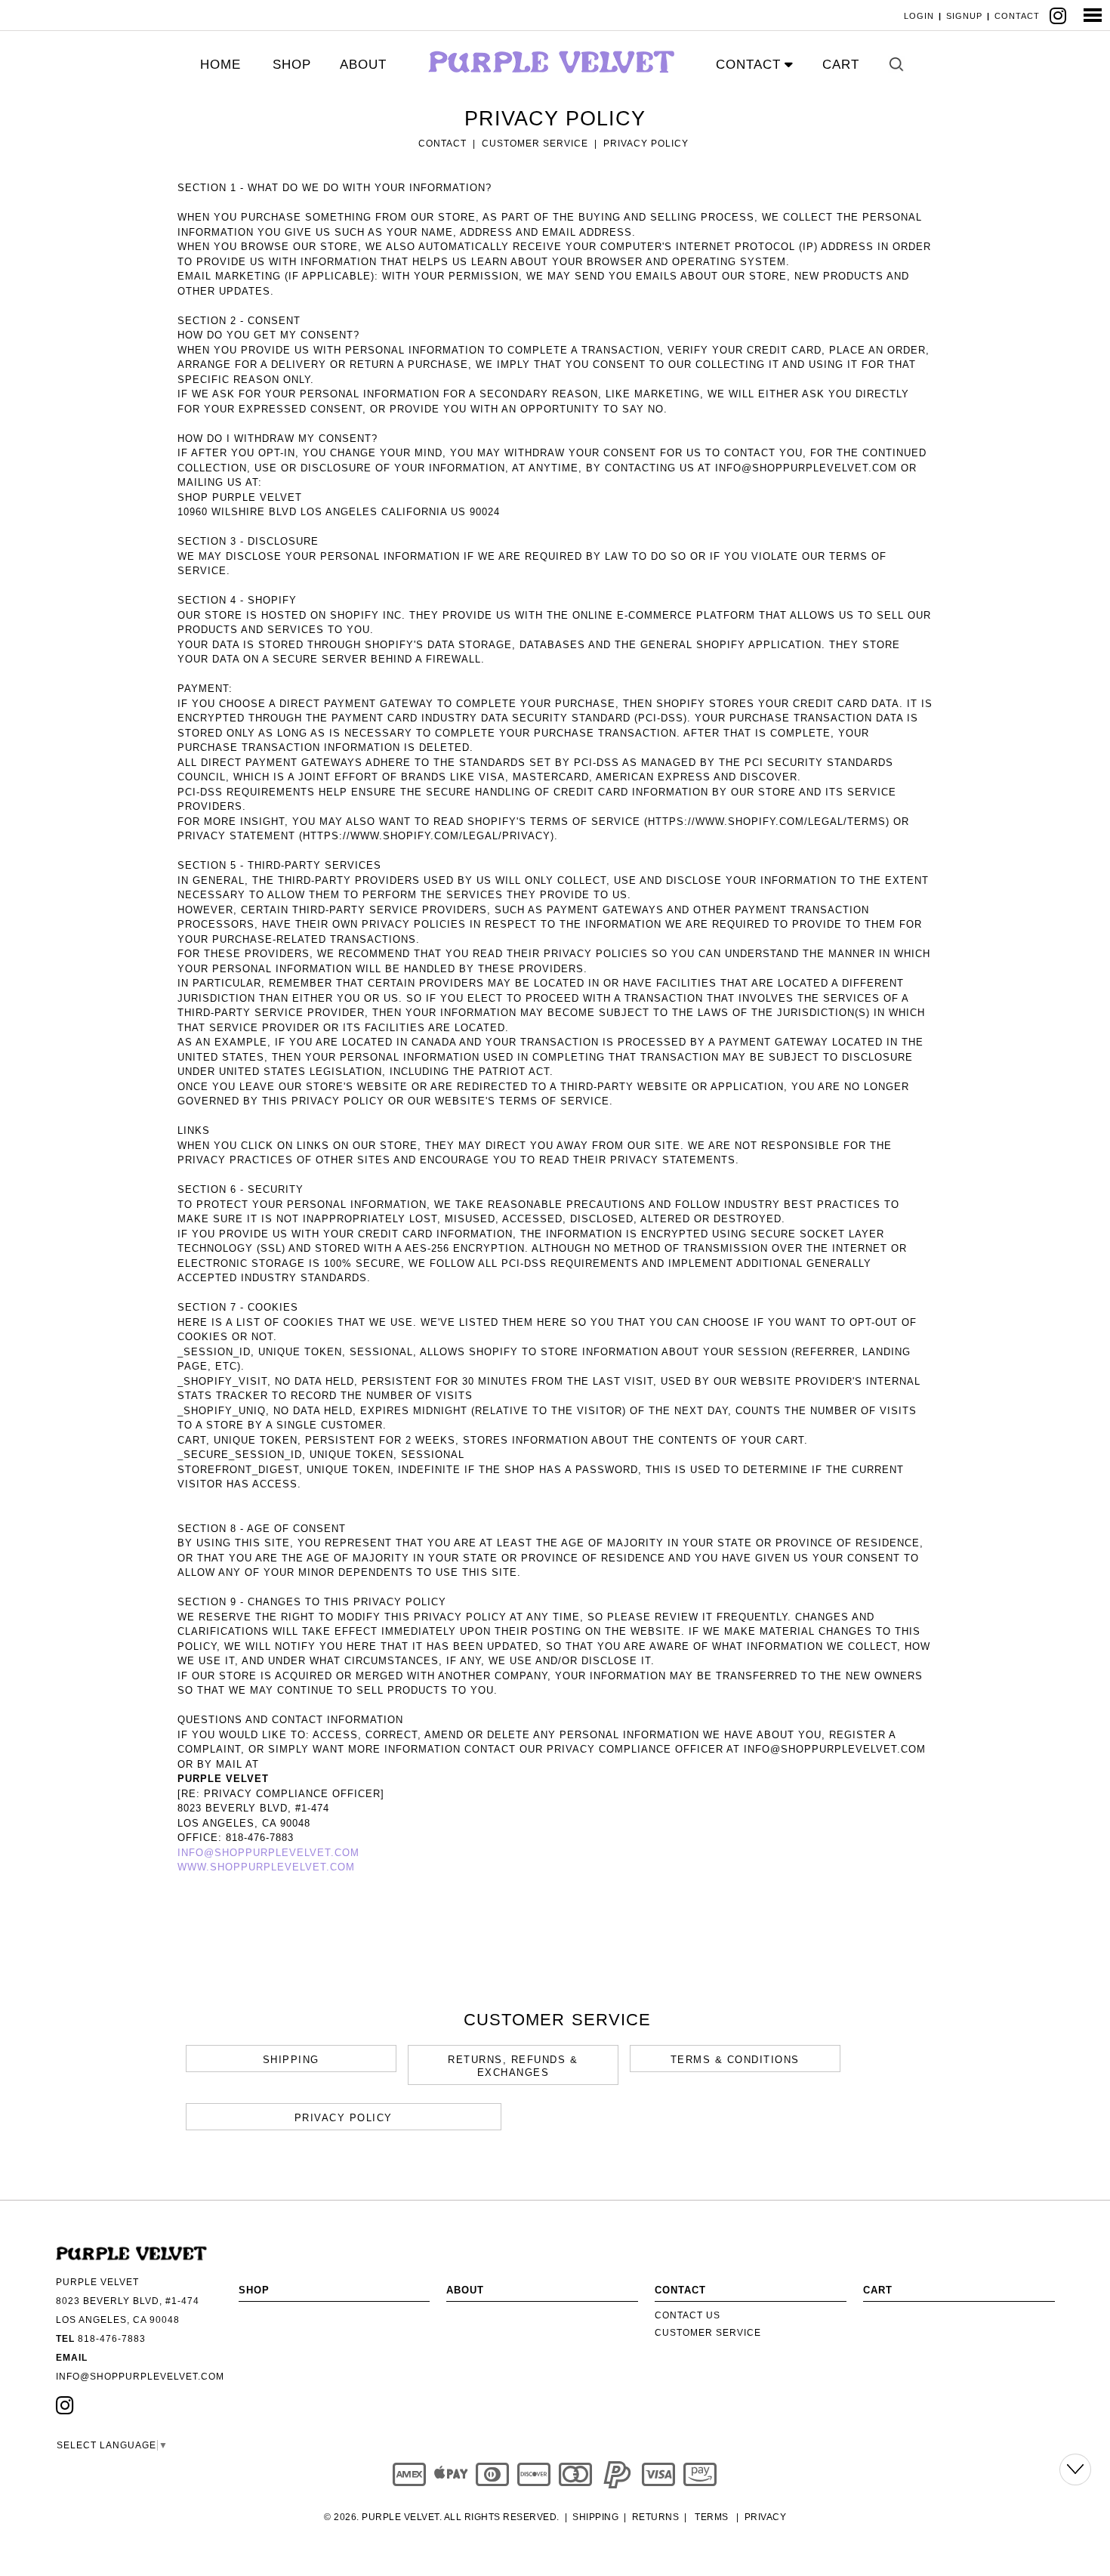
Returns (656, 2517)
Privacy (766, 2517)
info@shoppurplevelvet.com (268, 1853)
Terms (712, 2517)
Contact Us (688, 2315)
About (363, 65)
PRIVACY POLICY (646, 144)
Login (919, 16)
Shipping (595, 2517)
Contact (1017, 16)
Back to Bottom (1075, 2469)
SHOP (292, 65)
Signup (964, 16)
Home (220, 65)
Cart (841, 65)
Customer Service (535, 144)
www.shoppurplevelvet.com (266, 1867)
